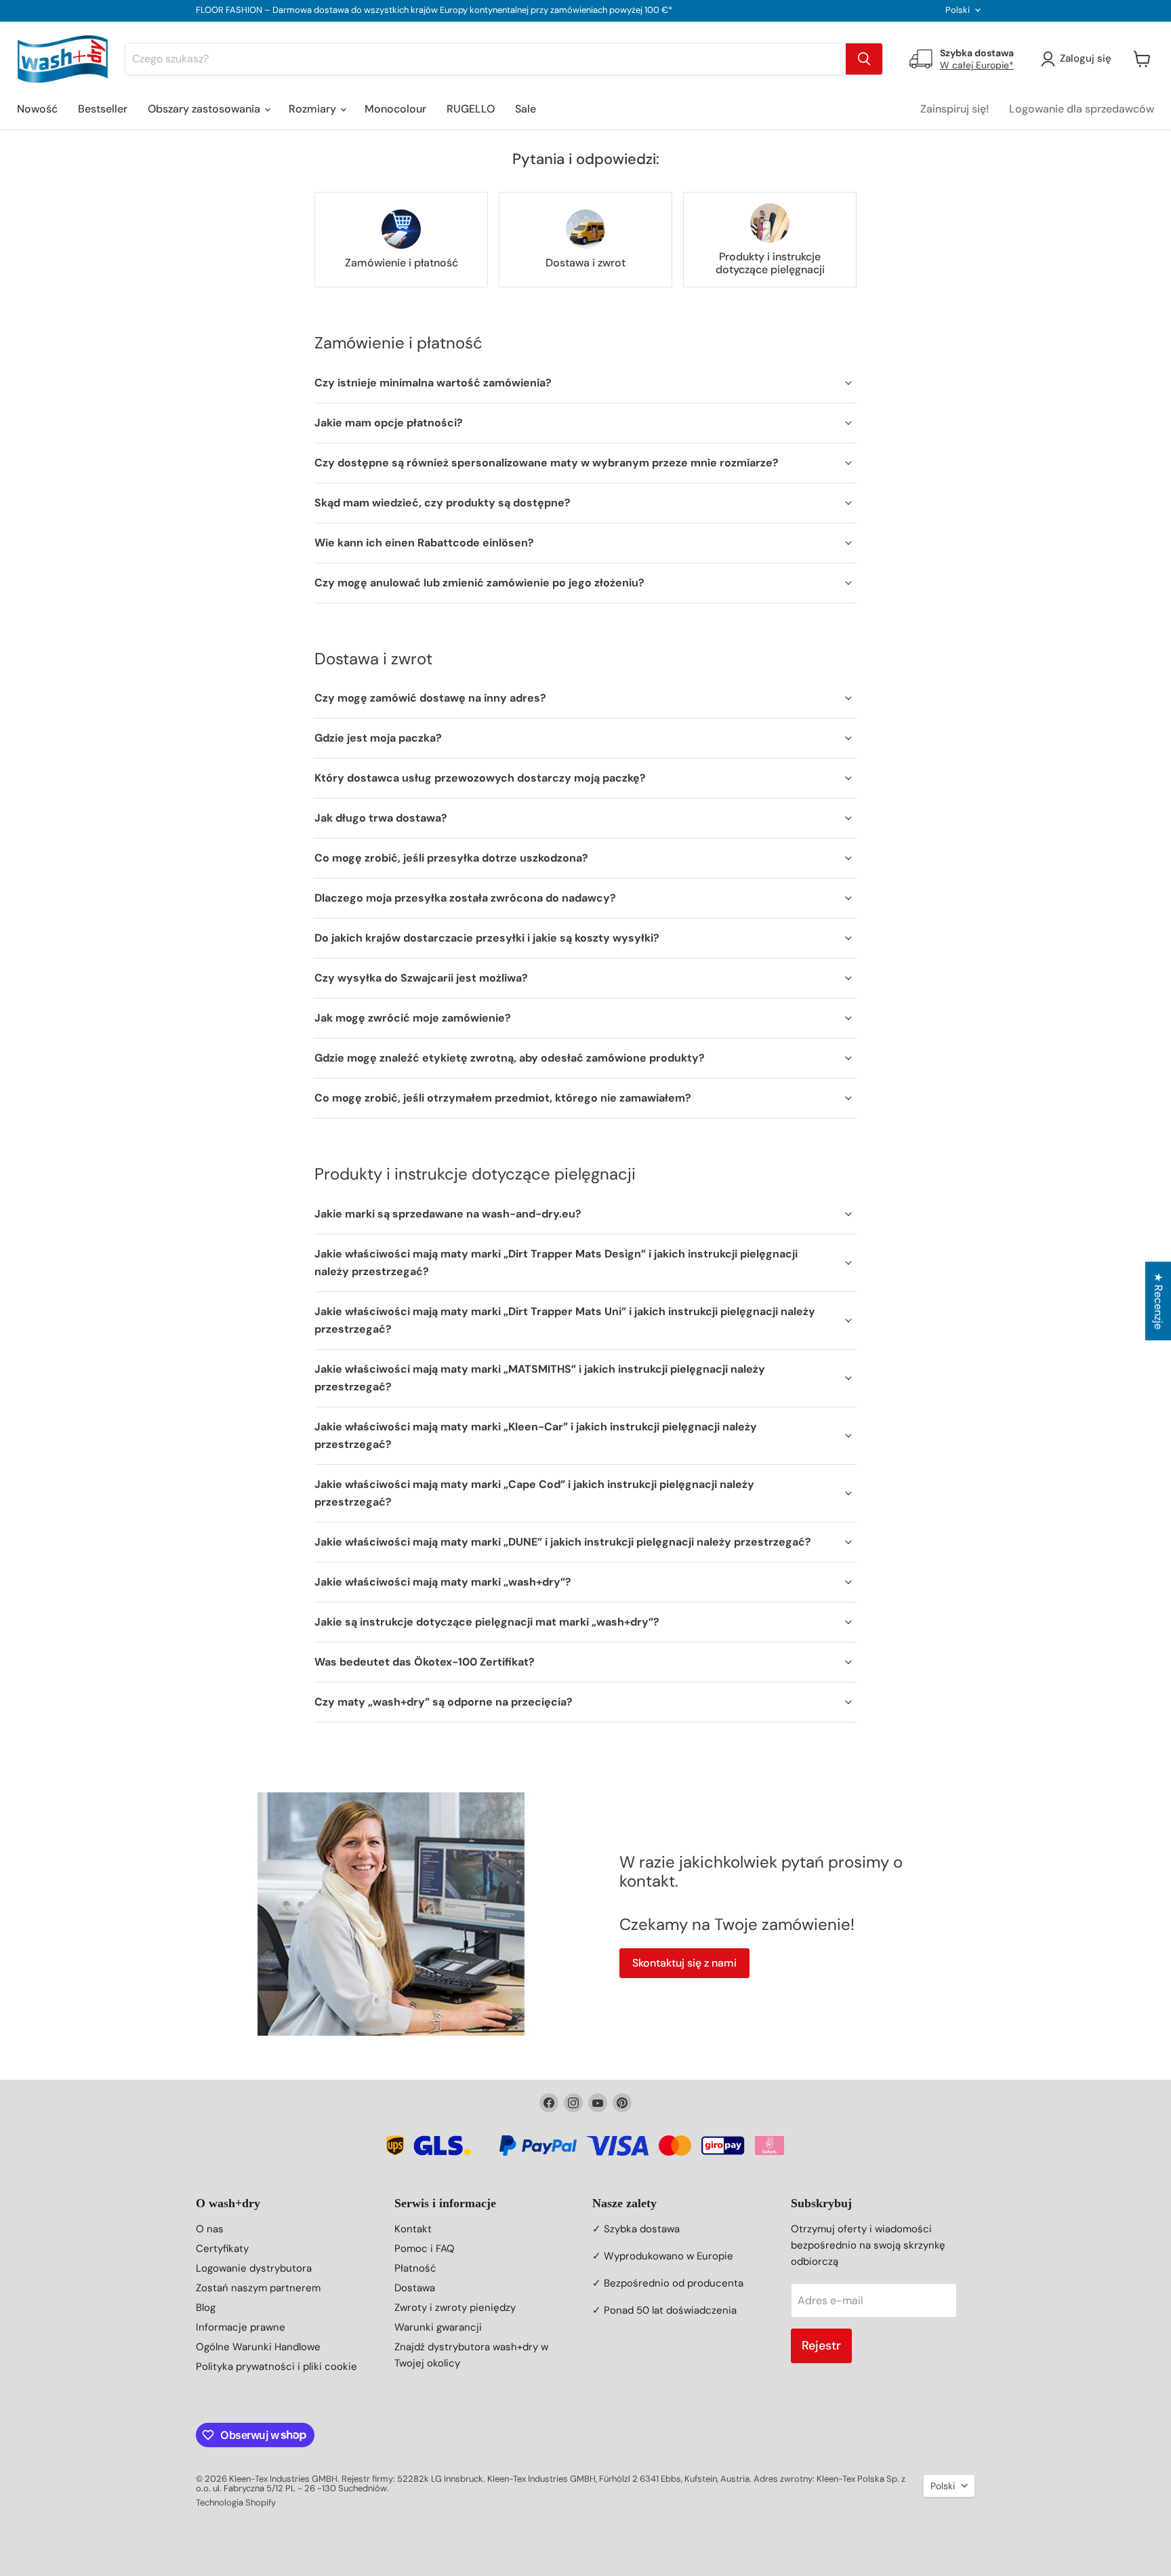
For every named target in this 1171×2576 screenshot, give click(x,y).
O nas (210, 2229)
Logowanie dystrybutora (254, 2268)
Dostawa (415, 2288)
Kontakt (413, 2229)
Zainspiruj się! (954, 109)
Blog (206, 2308)
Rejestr (821, 2346)
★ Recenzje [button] (1158, 1301)
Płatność (415, 2268)
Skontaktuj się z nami (684, 1963)
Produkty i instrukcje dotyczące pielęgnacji (770, 263)
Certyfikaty (222, 2249)
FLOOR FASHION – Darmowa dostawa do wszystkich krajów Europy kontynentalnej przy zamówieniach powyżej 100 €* (434, 11)
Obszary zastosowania (205, 109)
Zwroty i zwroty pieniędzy (455, 2308)
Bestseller (103, 109)
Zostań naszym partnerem (258, 2288)
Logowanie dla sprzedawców (1082, 109)
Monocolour (395, 109)
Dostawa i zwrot (585, 263)
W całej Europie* (977, 65)
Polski (958, 10)
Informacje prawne (241, 2327)
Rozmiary (314, 109)
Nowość (37, 109)
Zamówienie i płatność (402, 263)
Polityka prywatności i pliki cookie (276, 2367)
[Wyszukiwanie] (864, 59)
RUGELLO (471, 109)
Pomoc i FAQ (425, 2249)
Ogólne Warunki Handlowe (258, 2347)
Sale (526, 109)
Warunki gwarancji (438, 2327)
